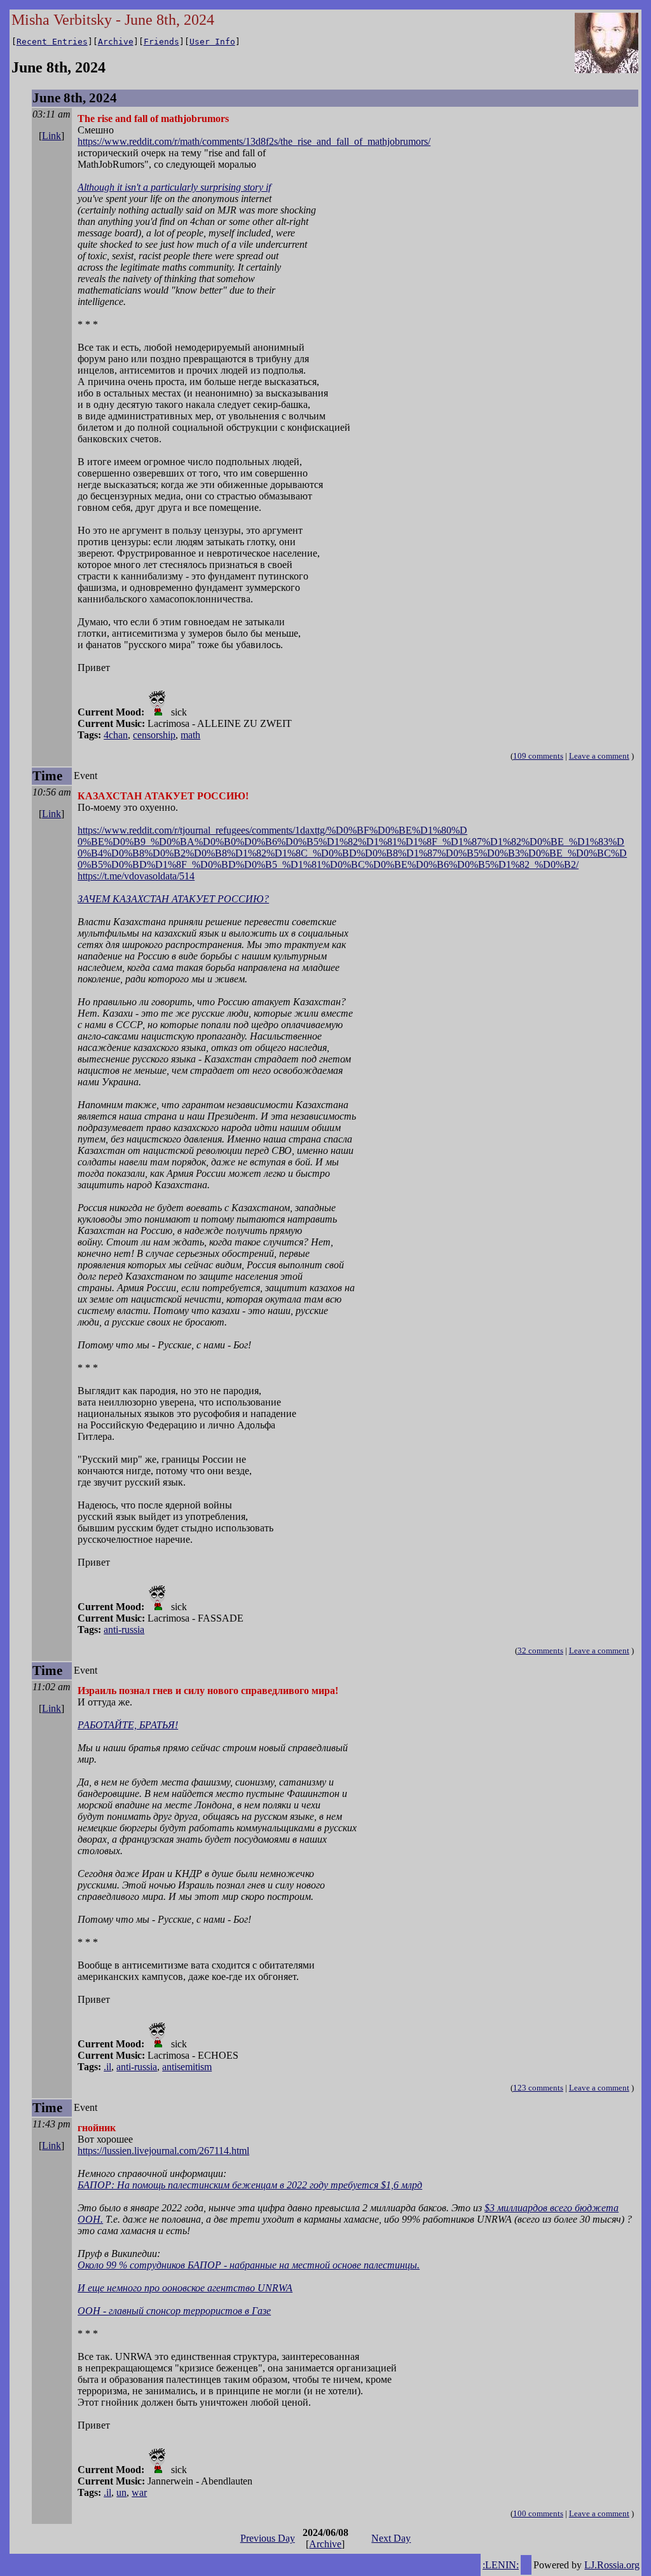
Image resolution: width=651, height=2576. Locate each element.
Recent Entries (52, 42)
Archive (116, 42)
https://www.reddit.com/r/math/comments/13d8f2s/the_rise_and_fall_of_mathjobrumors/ (254, 141)
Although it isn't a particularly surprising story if (174, 187)
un (121, 2492)
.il (107, 2067)
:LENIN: (501, 2565)
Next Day (391, 2538)
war (139, 2492)
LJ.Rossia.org (612, 2565)
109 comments (538, 756)
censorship (154, 735)
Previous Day (268, 2538)
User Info (212, 42)
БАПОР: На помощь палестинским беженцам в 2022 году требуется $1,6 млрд (250, 2185)
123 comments (538, 2088)
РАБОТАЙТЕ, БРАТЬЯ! (128, 1725)
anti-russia (124, 1630)
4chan (116, 735)
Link (51, 136)
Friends (161, 42)
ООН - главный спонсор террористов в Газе (174, 2311)
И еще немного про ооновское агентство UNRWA (185, 2288)
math (190, 735)
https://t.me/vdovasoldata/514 (136, 876)
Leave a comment (599, 756)
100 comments (538, 2513)
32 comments (540, 1651)
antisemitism (187, 2067)
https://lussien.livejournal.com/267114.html (163, 2151)
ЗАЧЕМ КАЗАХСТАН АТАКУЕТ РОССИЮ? (173, 899)
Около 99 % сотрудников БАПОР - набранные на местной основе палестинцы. (249, 2265)
